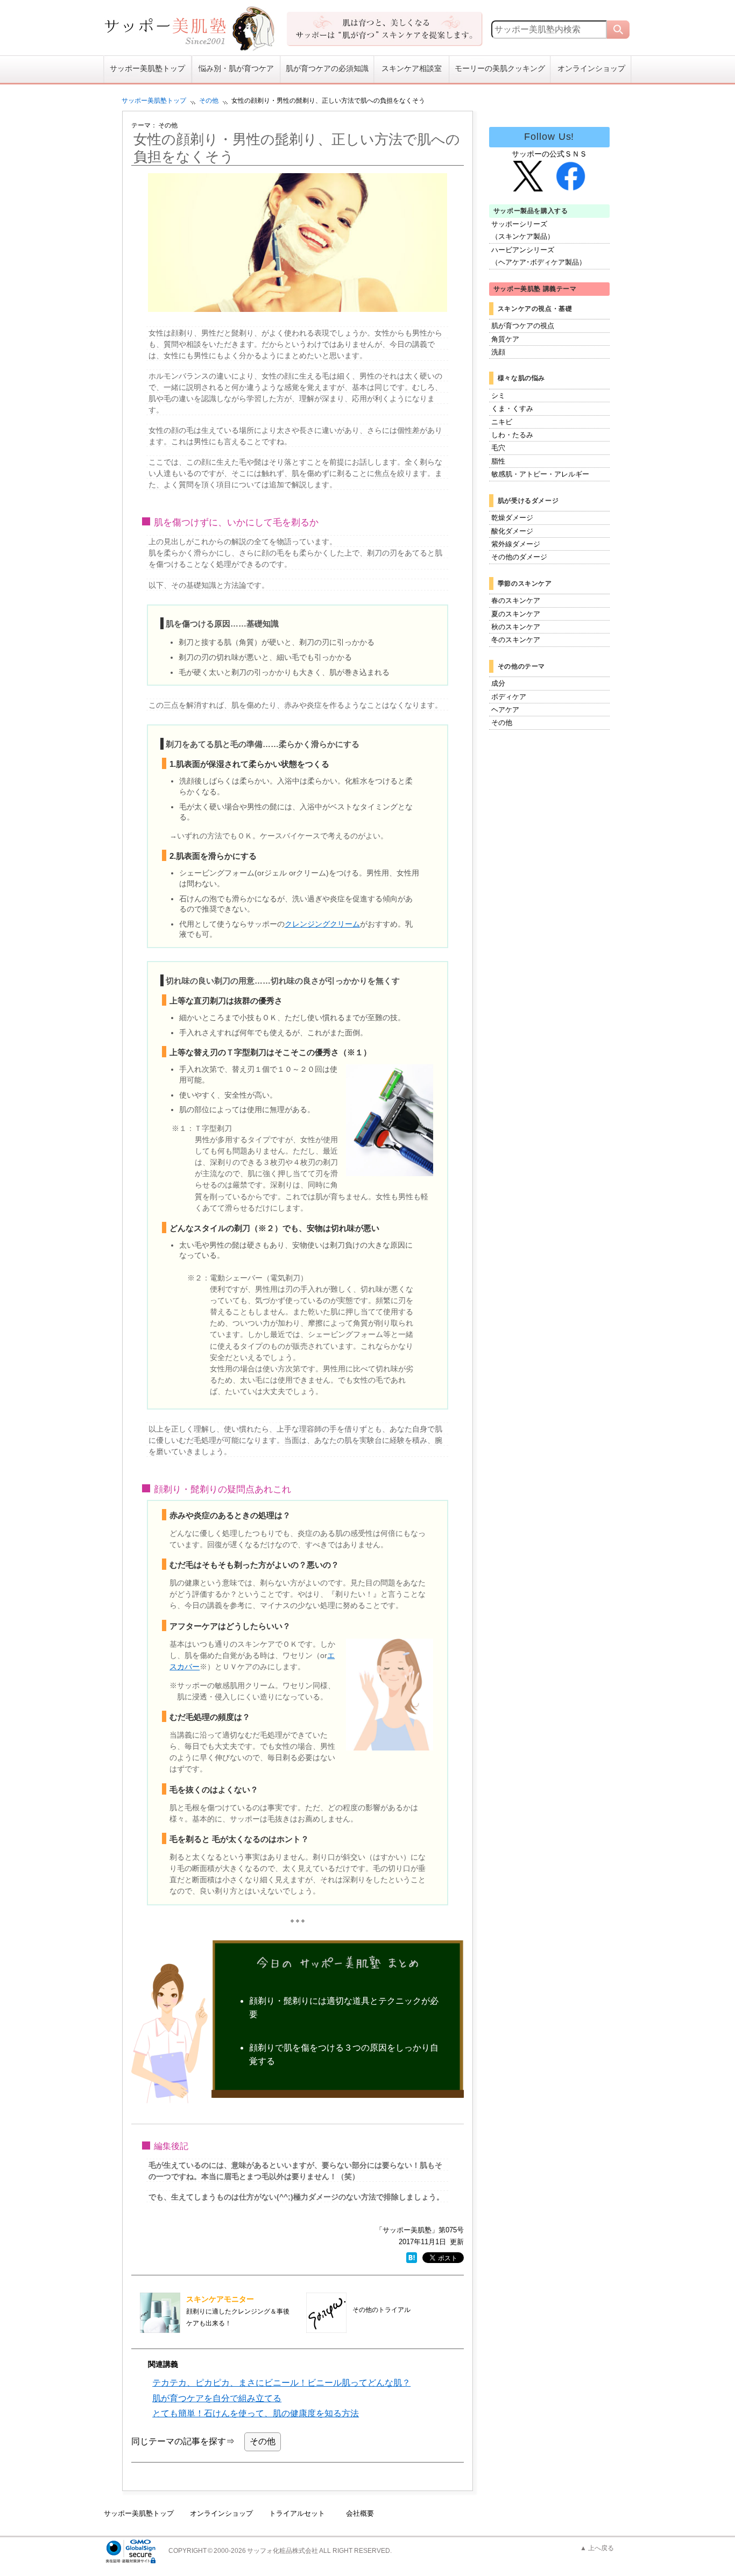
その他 (209, 101)
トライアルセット (297, 2513)
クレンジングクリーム (322, 924)
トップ (154, 101)
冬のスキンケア (516, 640)
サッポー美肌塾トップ (147, 69)
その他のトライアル (381, 2310)
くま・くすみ (512, 408)
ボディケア (509, 697)
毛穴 (498, 448)
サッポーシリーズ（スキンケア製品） (523, 230)
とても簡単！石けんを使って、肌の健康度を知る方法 (256, 2413)
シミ (498, 396)
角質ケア (505, 339)
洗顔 (498, 352)
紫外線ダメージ (516, 544)
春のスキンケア (516, 600)
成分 (498, 683)
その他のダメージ (519, 557)
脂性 (498, 461)
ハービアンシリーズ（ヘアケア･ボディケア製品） (539, 256)
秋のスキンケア (516, 627)
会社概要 (360, 2513)
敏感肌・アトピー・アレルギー (540, 474)
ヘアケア (505, 710)
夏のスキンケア (516, 614)
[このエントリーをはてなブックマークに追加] (412, 2257)
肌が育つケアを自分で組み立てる (217, 2398)
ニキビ (502, 422)
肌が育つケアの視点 (523, 326)
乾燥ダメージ (512, 518)
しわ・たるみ (512, 435)
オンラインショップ (591, 69)
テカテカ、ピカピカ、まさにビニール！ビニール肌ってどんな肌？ (281, 2383)
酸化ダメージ (512, 531)
